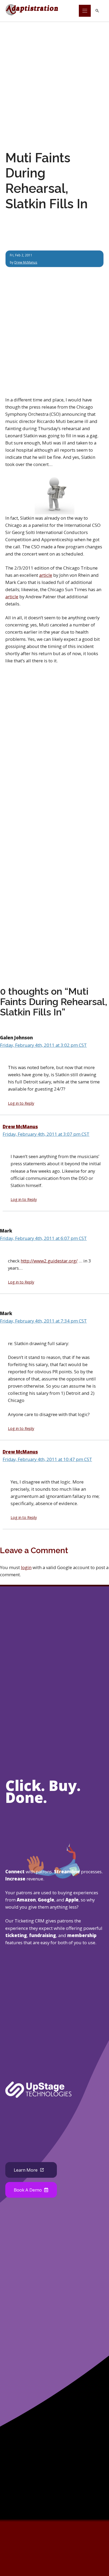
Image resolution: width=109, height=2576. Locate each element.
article (46, 575)
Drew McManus (26, 262)
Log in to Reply (21, 1103)
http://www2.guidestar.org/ (49, 1261)
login (26, 1567)
